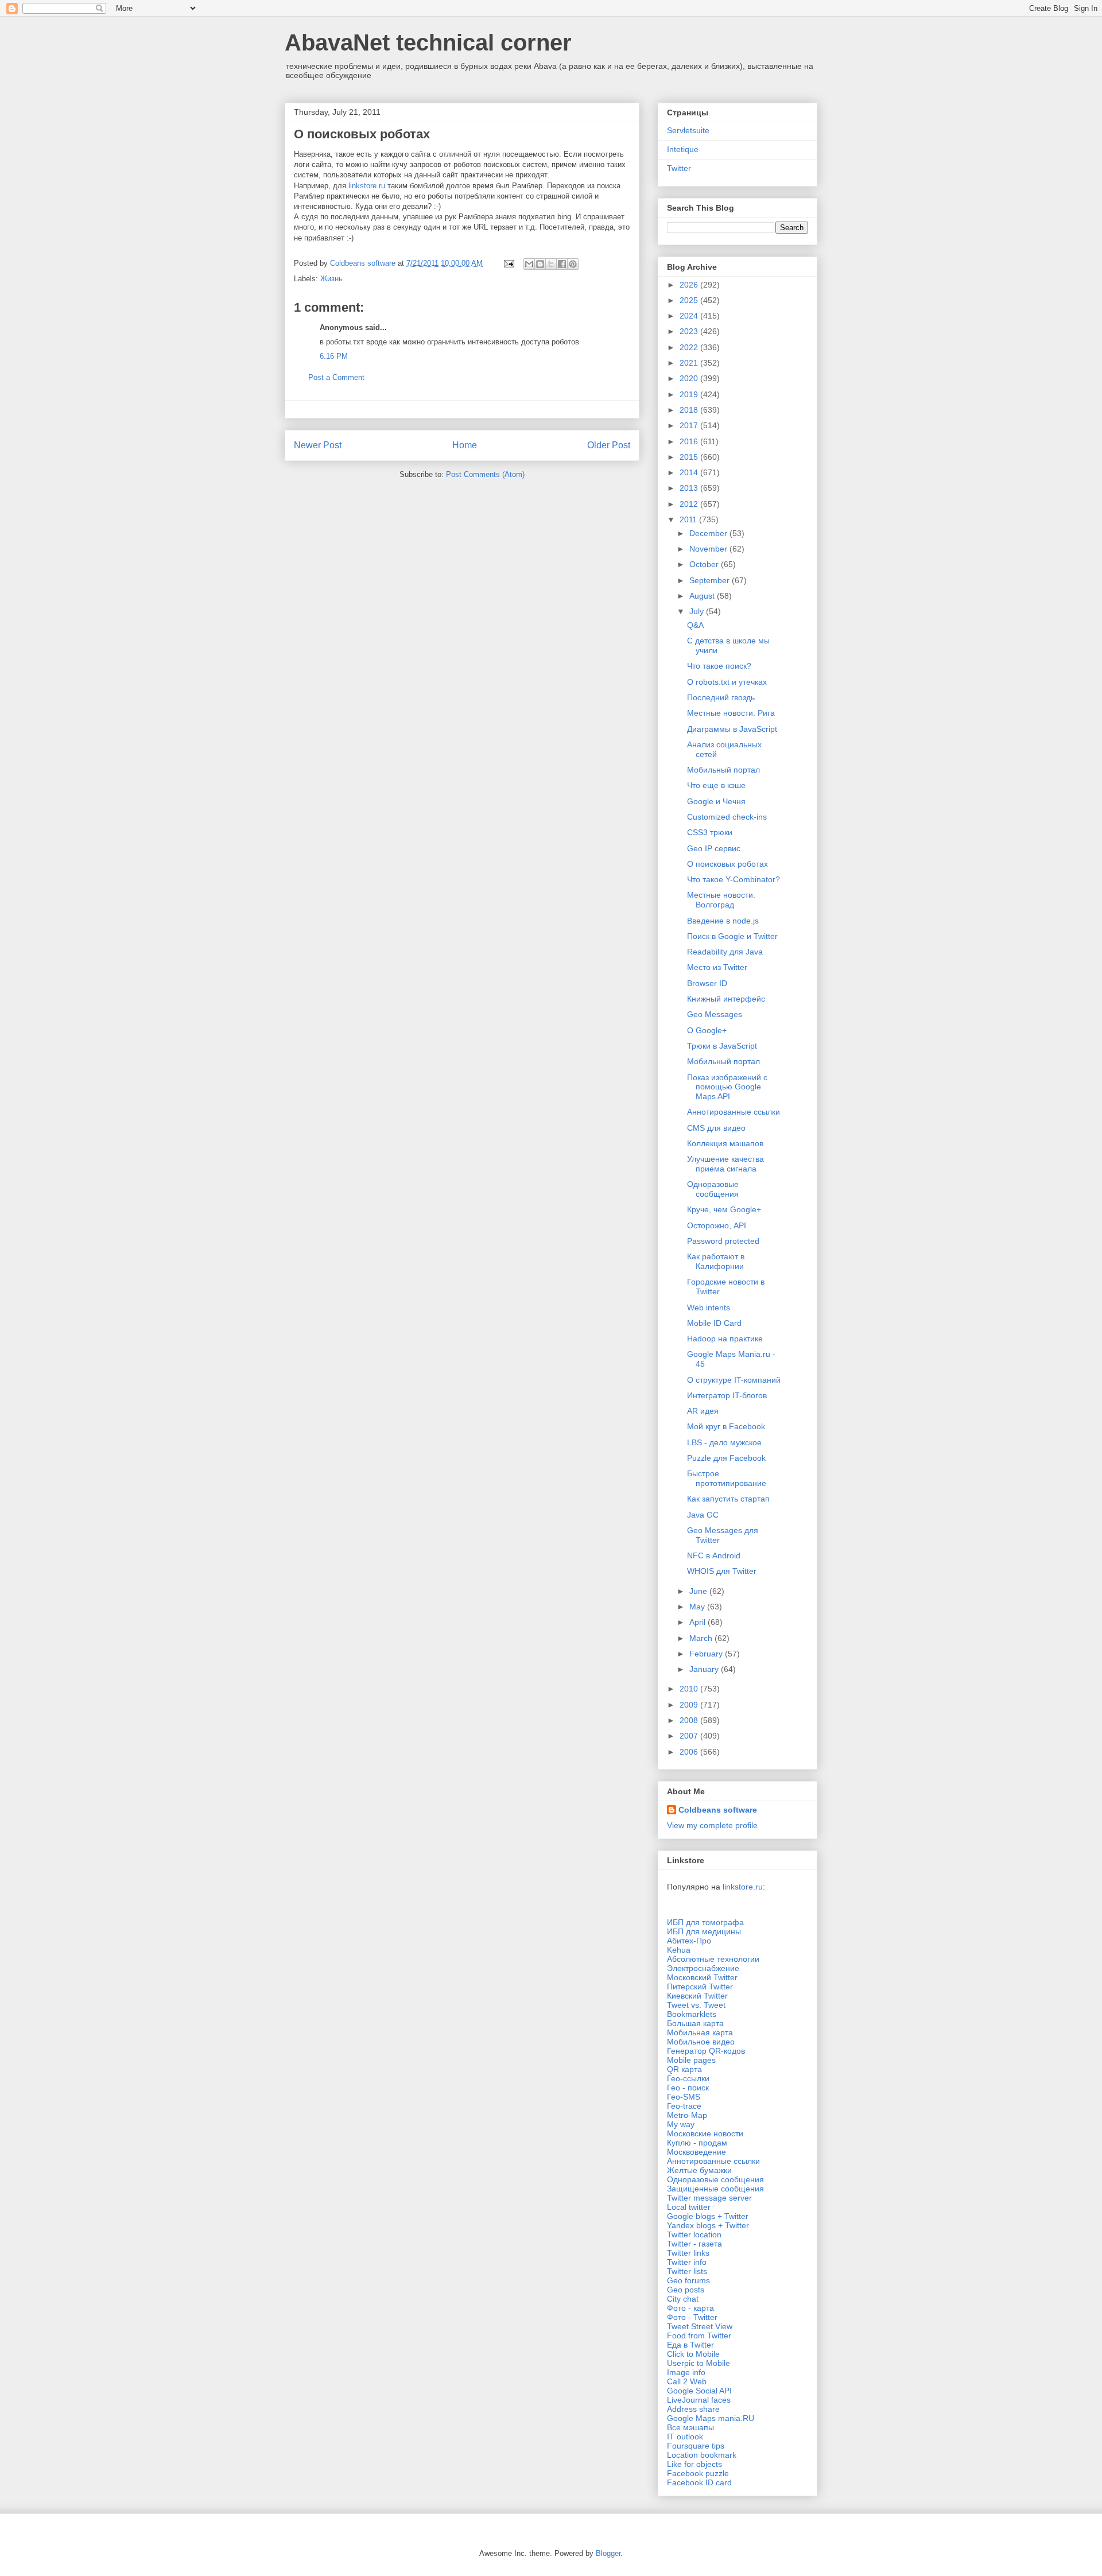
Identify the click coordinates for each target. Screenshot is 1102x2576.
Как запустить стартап (728, 1499)
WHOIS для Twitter (722, 1571)
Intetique (683, 149)
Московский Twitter (702, 1977)
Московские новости (705, 2133)
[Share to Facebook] (562, 264)
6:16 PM (334, 356)
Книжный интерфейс (726, 999)
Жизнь (331, 279)
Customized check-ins (727, 817)
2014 (690, 472)
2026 (690, 285)
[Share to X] (551, 264)
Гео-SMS (684, 2097)
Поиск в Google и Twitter (732, 936)
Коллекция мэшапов (725, 1143)
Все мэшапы (690, 2427)
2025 (690, 300)
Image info (686, 2372)
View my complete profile (712, 1825)
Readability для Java (725, 952)
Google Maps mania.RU (711, 2418)
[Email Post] (508, 263)
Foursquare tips (696, 2446)
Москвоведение (696, 2152)
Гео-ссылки (688, 2078)
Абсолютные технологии (713, 1959)
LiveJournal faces (699, 2400)
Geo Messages (715, 1014)
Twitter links (688, 2253)
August (703, 596)
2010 (690, 1689)
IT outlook (685, 2437)
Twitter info (687, 2262)
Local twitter (689, 2207)
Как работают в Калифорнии (716, 1261)
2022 (690, 347)
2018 (690, 410)
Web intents (709, 1308)
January (705, 1669)
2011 (689, 519)
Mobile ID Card (714, 1323)
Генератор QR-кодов (706, 2051)
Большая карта (695, 2023)
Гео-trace (684, 2106)
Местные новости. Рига (731, 713)
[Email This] (529, 264)
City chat (683, 2299)
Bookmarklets (692, 2014)
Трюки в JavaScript (722, 1046)
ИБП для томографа (705, 1922)
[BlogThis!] (540, 264)
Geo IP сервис (714, 848)
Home (465, 445)
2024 (690, 316)
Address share (693, 2409)
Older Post (609, 445)
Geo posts (686, 2290)
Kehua (679, 1950)
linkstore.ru (367, 186)
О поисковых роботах (727, 864)
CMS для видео (716, 1128)
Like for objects (694, 2464)
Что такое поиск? (719, 666)
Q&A (695, 625)
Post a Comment (336, 377)
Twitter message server (709, 2198)
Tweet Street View (700, 2326)
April (699, 1622)
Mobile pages (691, 2060)
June (699, 1591)
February (707, 1654)
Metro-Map (687, 2115)
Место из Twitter (717, 967)
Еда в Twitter (690, 2345)
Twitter (679, 168)
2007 (690, 1736)
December (709, 533)
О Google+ (707, 1030)
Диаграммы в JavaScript (732, 729)
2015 (690, 457)
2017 (690, 425)
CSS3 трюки (710, 832)
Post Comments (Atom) (485, 474)
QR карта (684, 2069)
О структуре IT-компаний (734, 1380)
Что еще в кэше (716, 785)
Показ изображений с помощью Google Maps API (727, 1087)
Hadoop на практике (725, 1339)
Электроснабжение (703, 1968)
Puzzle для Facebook (726, 1458)
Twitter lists (687, 2271)
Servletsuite (688, 130)
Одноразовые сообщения (713, 1189)
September (711, 580)
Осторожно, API (717, 1225)
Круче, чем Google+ (724, 1209)
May (698, 1607)
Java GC (703, 1515)
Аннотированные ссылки (734, 1112)
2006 (690, 1752)
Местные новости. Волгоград (721, 900)
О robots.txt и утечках (727, 682)
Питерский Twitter (700, 1987)
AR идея (703, 1411)
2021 (690, 363)
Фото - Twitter (692, 2317)
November (709, 549)
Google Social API (699, 2391)
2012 (690, 504)
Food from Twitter (699, 2336)
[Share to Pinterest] (573, 264)
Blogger (608, 2553)
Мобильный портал (723, 770)
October (705, 564)
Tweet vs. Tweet (696, 2005)
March (702, 1638)
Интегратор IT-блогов (727, 1395)
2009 (690, 1705)
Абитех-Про (689, 1941)
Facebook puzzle (698, 2473)
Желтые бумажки (699, 2170)
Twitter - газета (694, 2244)
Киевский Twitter (697, 1996)
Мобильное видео (701, 2042)
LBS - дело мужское (724, 1442)
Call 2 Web (687, 2381)
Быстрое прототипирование (727, 1478)
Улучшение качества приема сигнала (725, 1164)
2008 (690, 1720)
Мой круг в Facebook (726, 1426)
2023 (690, 331)
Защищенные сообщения (715, 2189)
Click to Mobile (693, 2354)
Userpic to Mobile (699, 2363)
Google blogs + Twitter (708, 2216)
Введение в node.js (723, 921)
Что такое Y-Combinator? (734, 879)
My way (681, 2124)
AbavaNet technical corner (428, 42)
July (698, 611)
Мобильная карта (700, 2032)
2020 (690, 378)
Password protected (723, 1241)
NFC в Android (714, 1555)
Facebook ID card (699, 2482)
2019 (690, 394)
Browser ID (707, 983)
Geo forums (688, 2280)
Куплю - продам (697, 2143)
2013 (690, 488)
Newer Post (318, 445)
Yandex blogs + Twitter (708, 2225)
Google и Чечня (716, 801)
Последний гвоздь (721, 697)
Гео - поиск (688, 2088)
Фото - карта (690, 2308)
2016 (690, 441)
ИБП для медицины (704, 1931)
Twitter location (694, 2234)
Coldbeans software (718, 1810)
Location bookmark (702, 2455)
